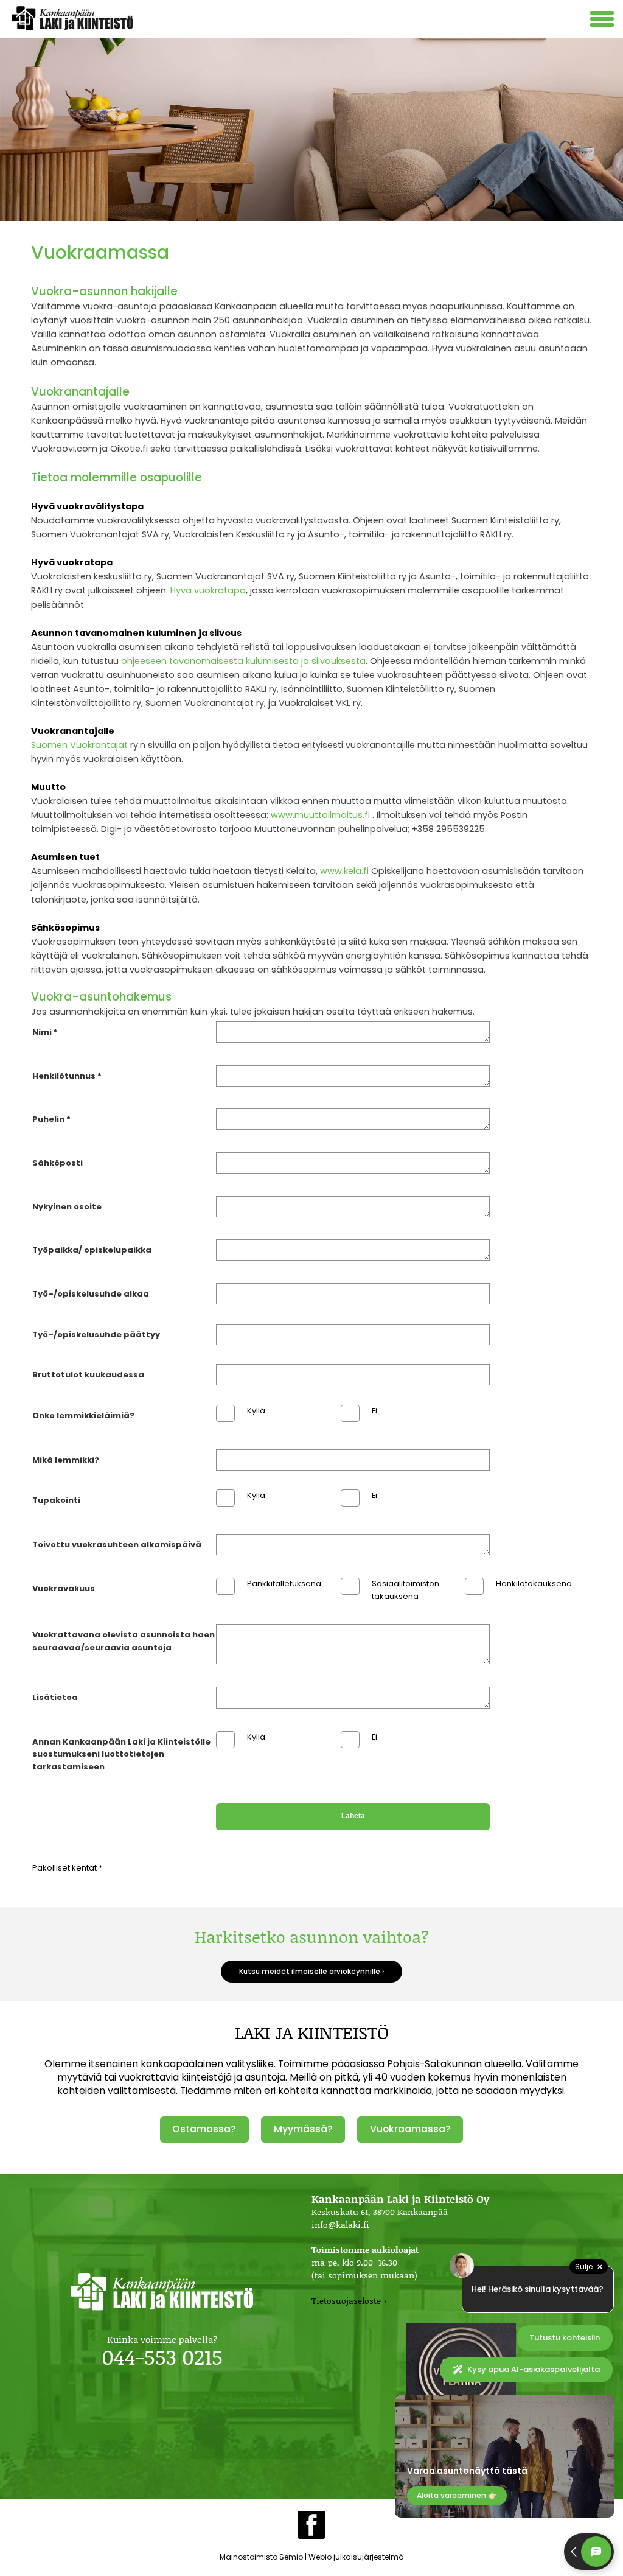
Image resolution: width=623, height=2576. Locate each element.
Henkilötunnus (64, 1076)
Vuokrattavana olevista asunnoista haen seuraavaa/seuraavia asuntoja (124, 1641)
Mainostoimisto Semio (261, 2557)
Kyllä (256, 1411)
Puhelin (48, 1119)
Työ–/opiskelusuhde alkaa (91, 1294)
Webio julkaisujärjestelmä (356, 2557)
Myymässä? (303, 2129)
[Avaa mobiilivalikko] (604, 20)
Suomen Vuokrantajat (79, 745)
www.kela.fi (344, 871)
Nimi (42, 1032)
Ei (374, 1411)
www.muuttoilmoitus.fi (320, 815)
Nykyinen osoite (67, 1207)
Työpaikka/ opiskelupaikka (92, 1250)
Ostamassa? (204, 2129)
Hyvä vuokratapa (208, 590)
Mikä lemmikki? (66, 1460)
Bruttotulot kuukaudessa (88, 1375)
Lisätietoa (55, 1697)
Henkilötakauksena (534, 1584)
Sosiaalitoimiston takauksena (405, 1590)
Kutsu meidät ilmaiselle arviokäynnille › (311, 1972)
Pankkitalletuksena (284, 1584)
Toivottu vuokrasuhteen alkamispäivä (117, 1545)
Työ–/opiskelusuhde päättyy (96, 1335)
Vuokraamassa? (410, 2129)
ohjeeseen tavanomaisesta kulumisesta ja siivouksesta (243, 661)
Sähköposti (57, 1163)
